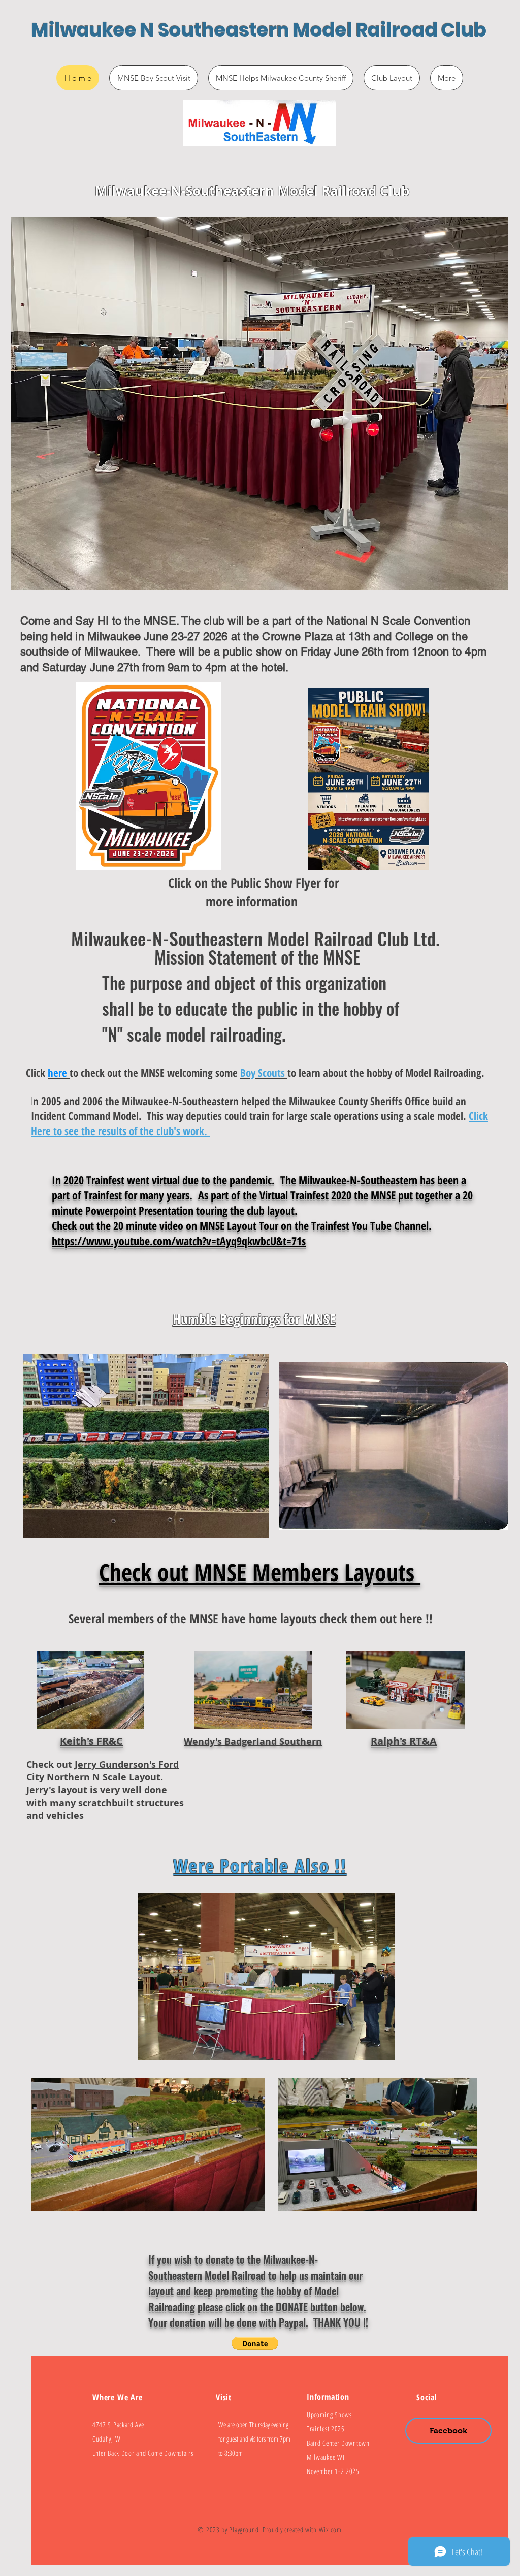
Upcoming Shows (329, 2414)
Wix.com (330, 2530)
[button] (255, 2343)
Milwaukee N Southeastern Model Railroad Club (259, 30)
